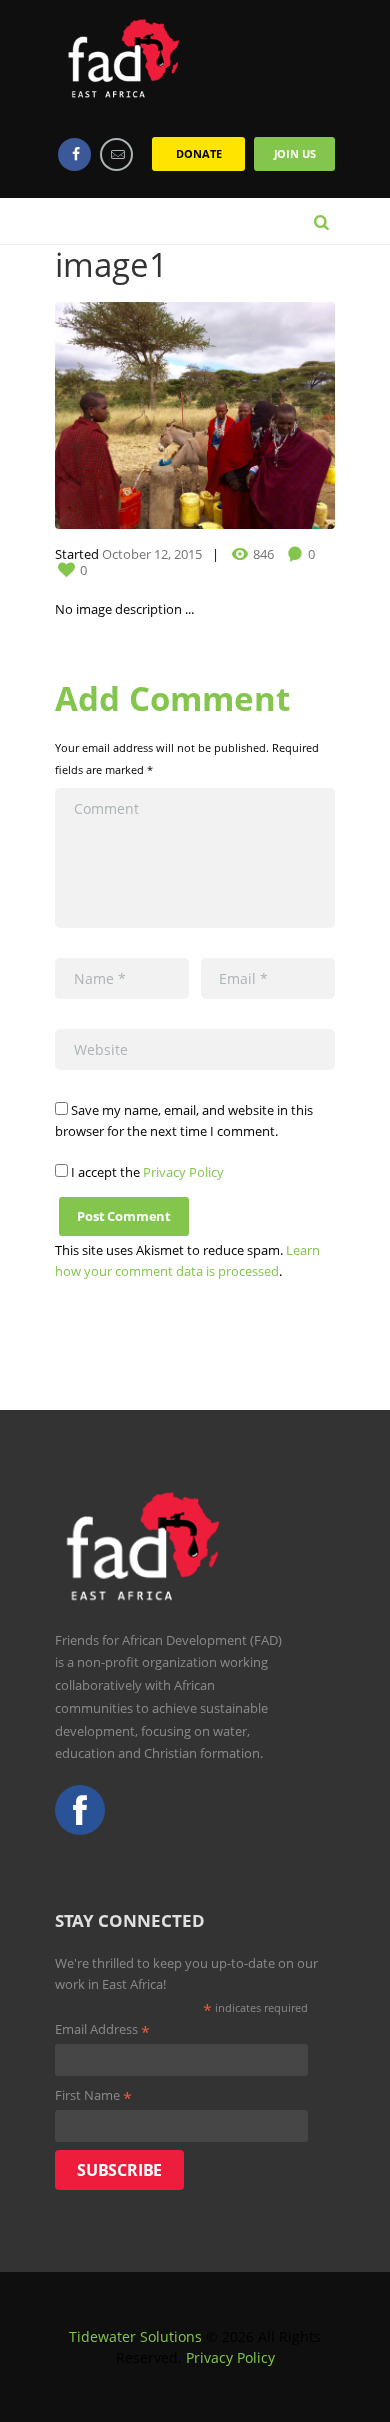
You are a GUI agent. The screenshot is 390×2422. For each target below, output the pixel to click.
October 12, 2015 (152, 554)
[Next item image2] (265, 415)
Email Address (102, 2030)
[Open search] (321, 220)
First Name (93, 2096)
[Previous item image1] (125, 415)
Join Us (295, 153)
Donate (198, 153)
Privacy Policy (183, 1172)
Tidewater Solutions (135, 2336)
